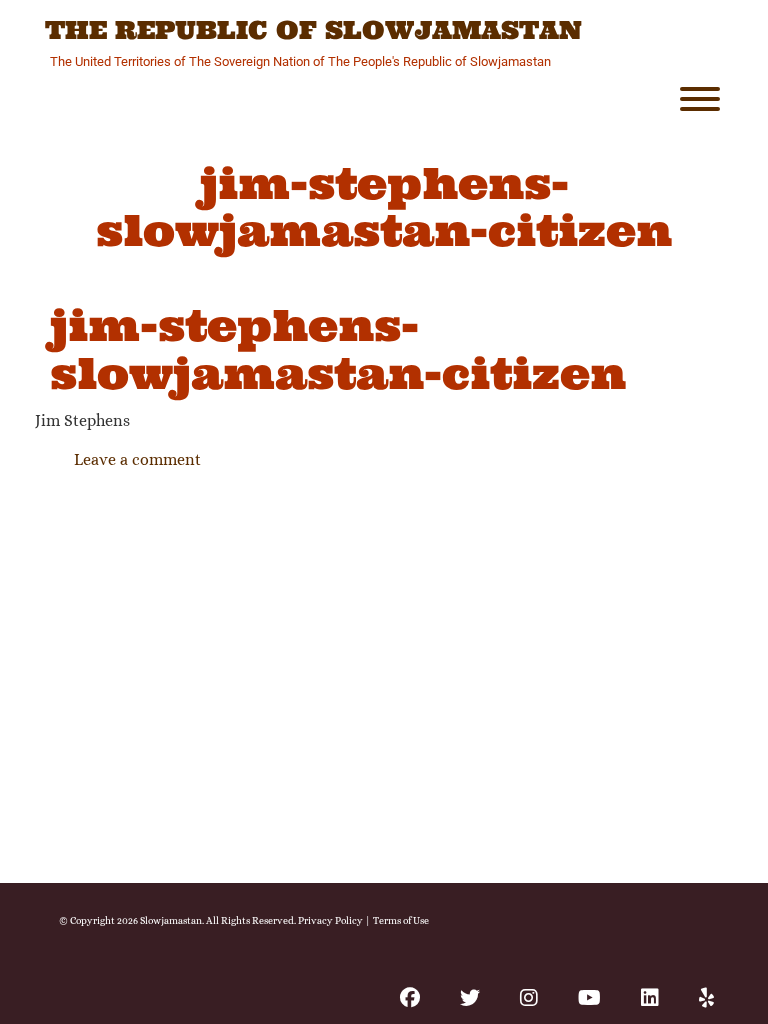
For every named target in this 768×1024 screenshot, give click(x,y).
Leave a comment (137, 459)
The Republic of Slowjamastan (313, 31)
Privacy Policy (330, 920)
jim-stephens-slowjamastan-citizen (338, 349)
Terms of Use (401, 920)
